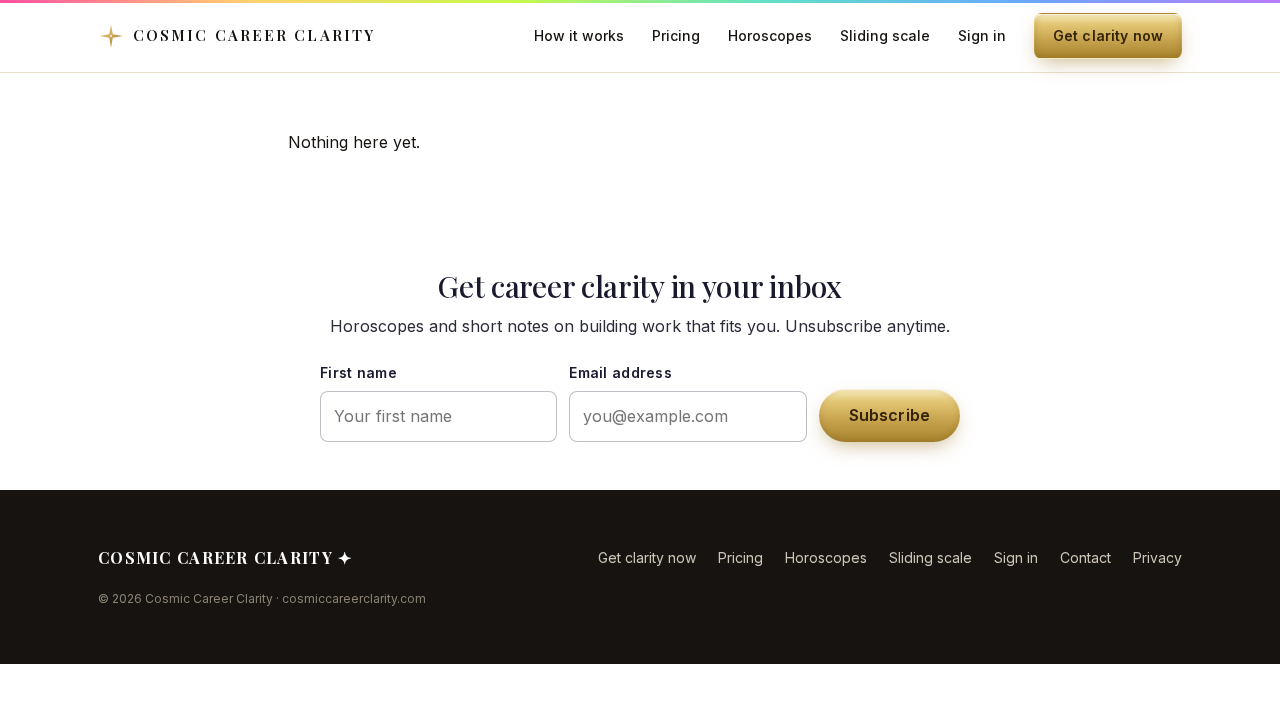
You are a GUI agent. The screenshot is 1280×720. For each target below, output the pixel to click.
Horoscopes (770, 35)
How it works (579, 35)
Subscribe (889, 415)
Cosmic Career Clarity (254, 35)
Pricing (676, 35)
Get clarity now (1108, 35)
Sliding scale (885, 35)
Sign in (982, 35)
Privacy (1157, 557)
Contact (1085, 557)
